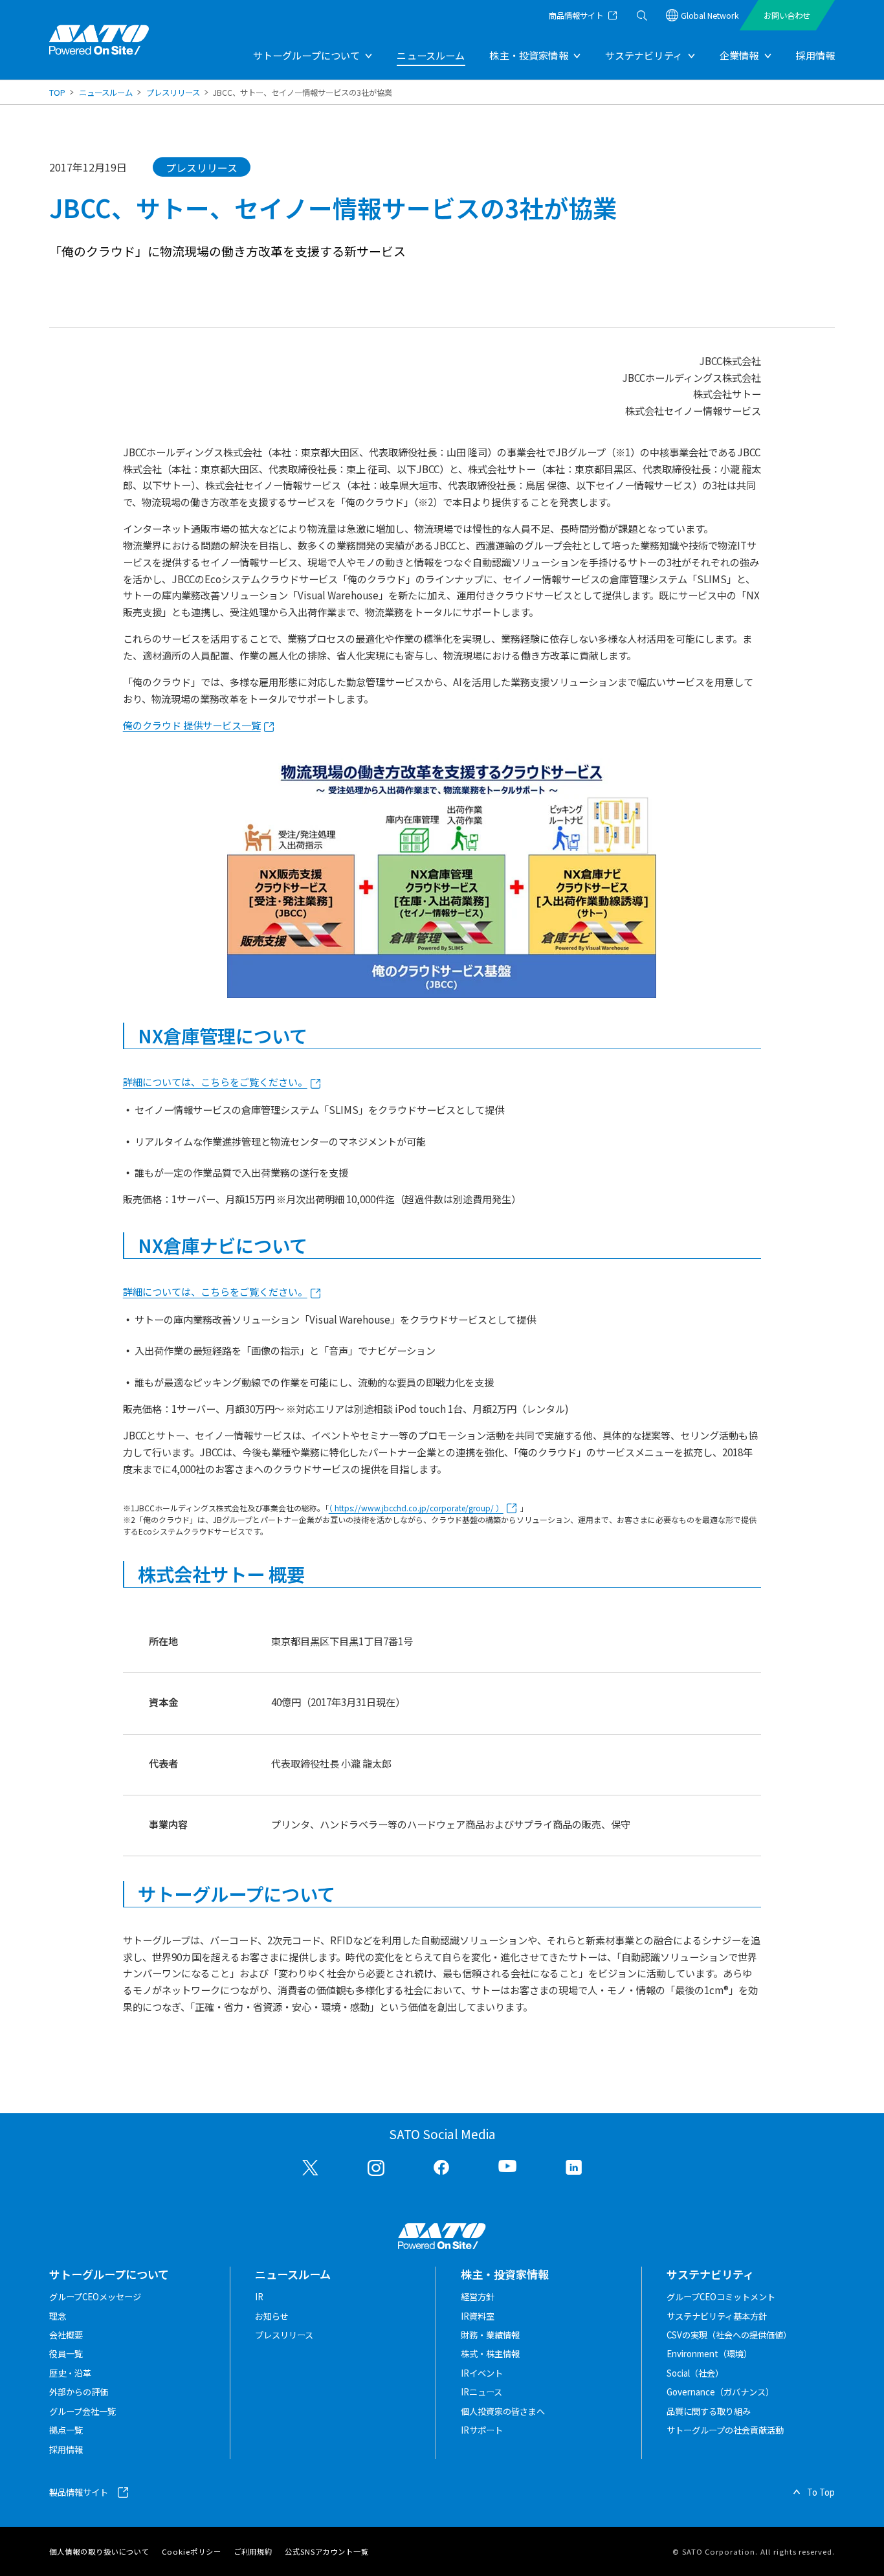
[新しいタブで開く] (310, 2168)
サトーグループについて (307, 55)
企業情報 (739, 55)
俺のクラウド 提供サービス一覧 (192, 725)
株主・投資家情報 (528, 55)
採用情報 (815, 55)
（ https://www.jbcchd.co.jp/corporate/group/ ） (416, 1508)
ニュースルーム (431, 55)
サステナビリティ (644, 55)
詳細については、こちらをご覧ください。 (215, 1082)
